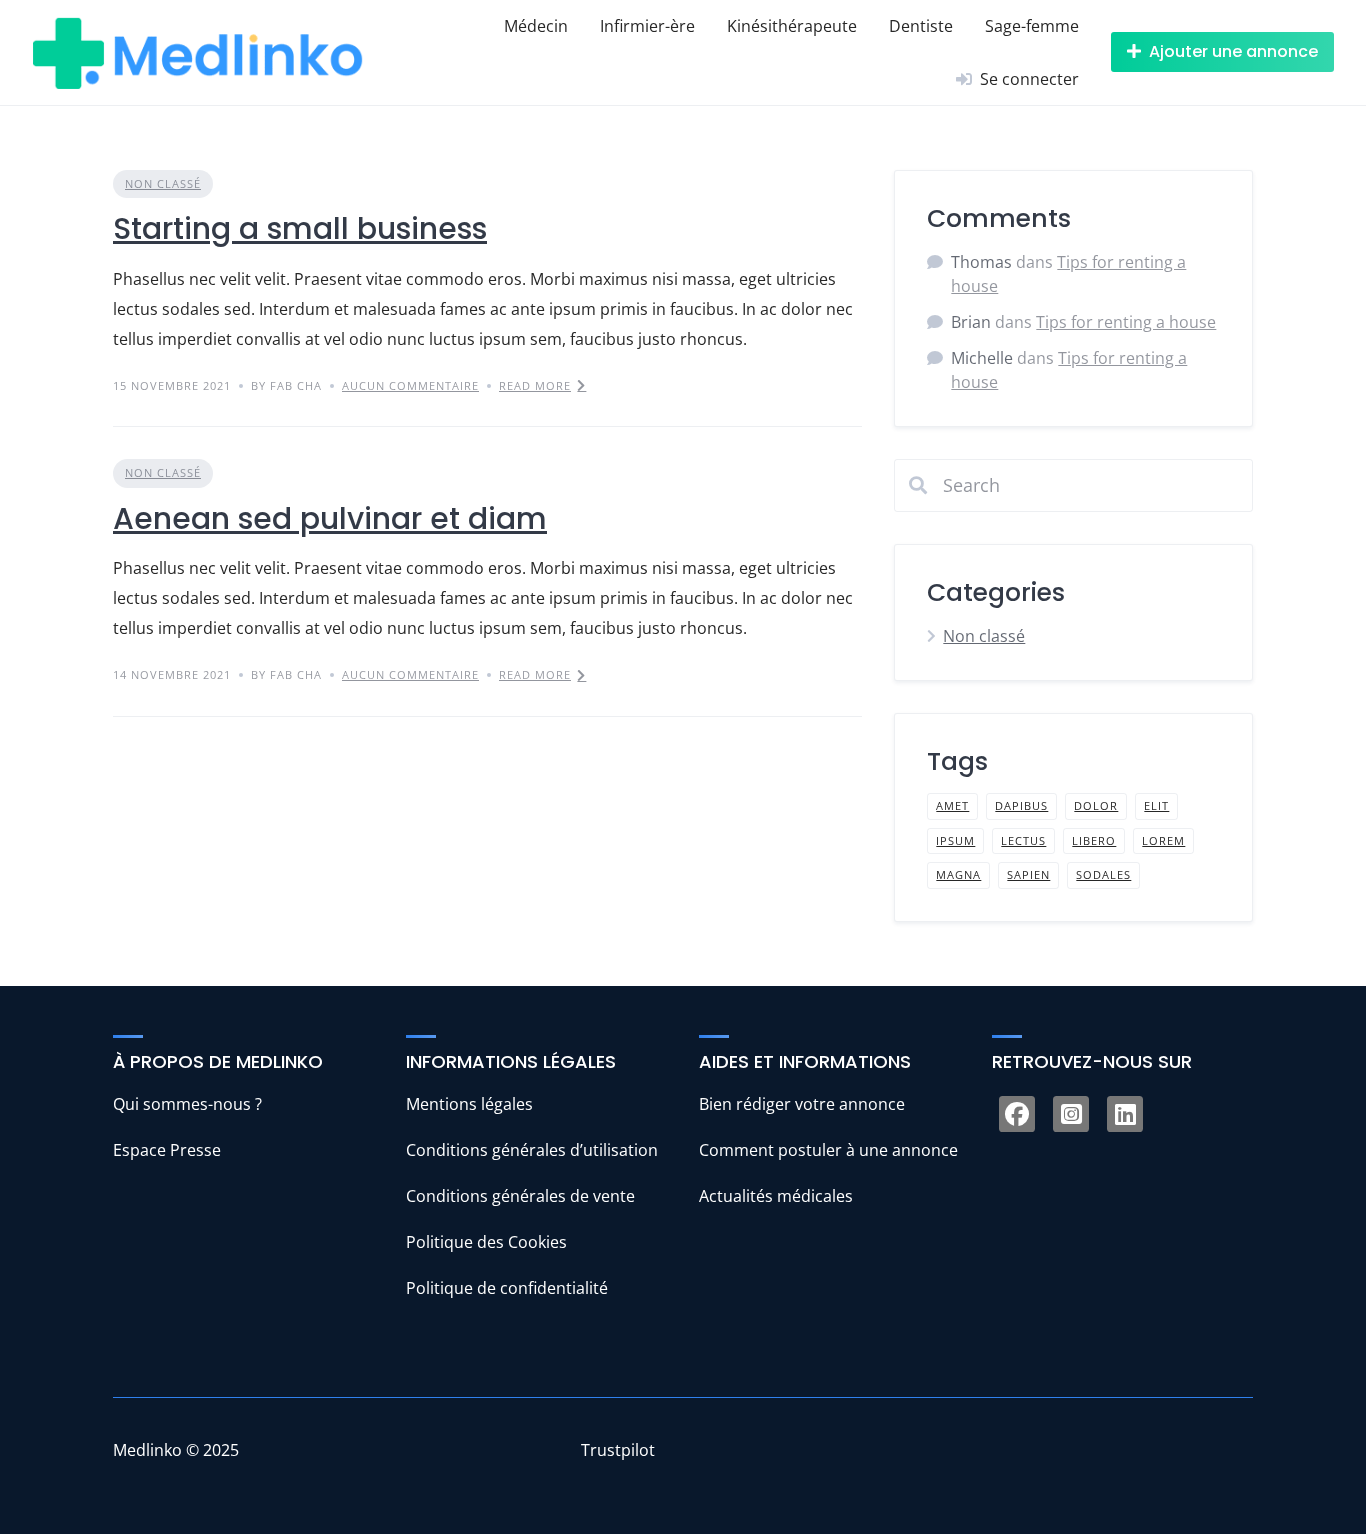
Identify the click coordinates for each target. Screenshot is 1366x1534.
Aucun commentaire (410, 385)
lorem (1163, 840)
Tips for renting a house (1126, 322)
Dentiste (921, 26)
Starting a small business (300, 228)
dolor (1096, 805)
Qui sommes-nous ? (187, 1104)
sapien (1028, 874)
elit (1156, 805)
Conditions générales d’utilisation (532, 1150)
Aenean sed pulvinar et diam (330, 518)
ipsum (955, 840)
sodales (1103, 874)
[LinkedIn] (1125, 1114)
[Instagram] (1071, 1114)
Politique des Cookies (486, 1242)
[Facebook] (1017, 1114)
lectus (1023, 840)
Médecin (536, 26)
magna (958, 874)
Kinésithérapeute (792, 26)
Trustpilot (618, 1450)
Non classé (163, 183)
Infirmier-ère (647, 26)
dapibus (1021, 805)
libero (1094, 840)
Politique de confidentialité (507, 1288)
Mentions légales (469, 1104)
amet (952, 805)
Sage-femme (1032, 26)
